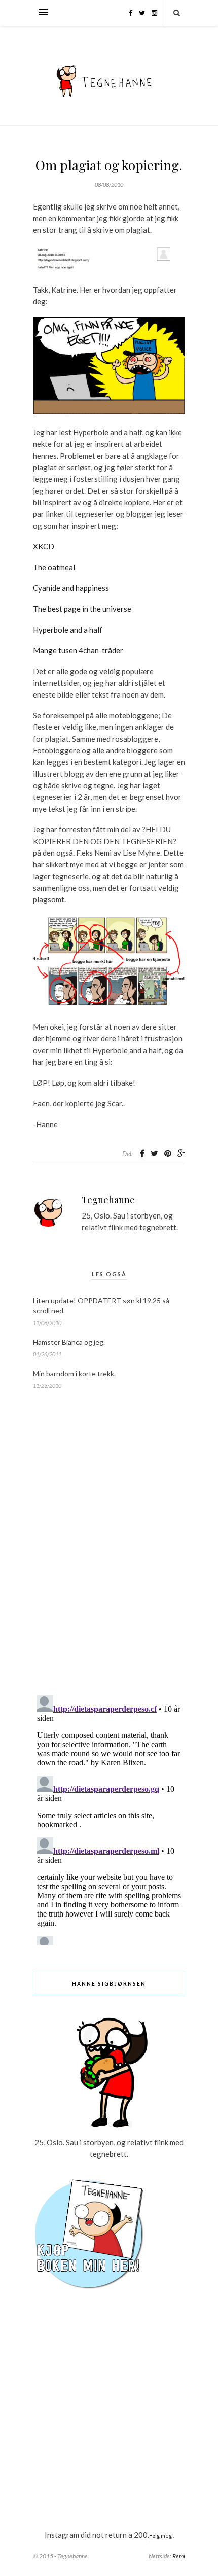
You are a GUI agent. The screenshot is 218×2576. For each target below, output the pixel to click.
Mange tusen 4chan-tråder (78, 650)
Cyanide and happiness (71, 588)
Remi (179, 2556)
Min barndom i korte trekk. (74, 1373)
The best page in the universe (82, 609)
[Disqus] (109, 1557)
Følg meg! (161, 2536)
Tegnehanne (108, 1200)
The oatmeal (54, 567)
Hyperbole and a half (68, 630)
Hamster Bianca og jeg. (69, 1342)
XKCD (44, 546)
